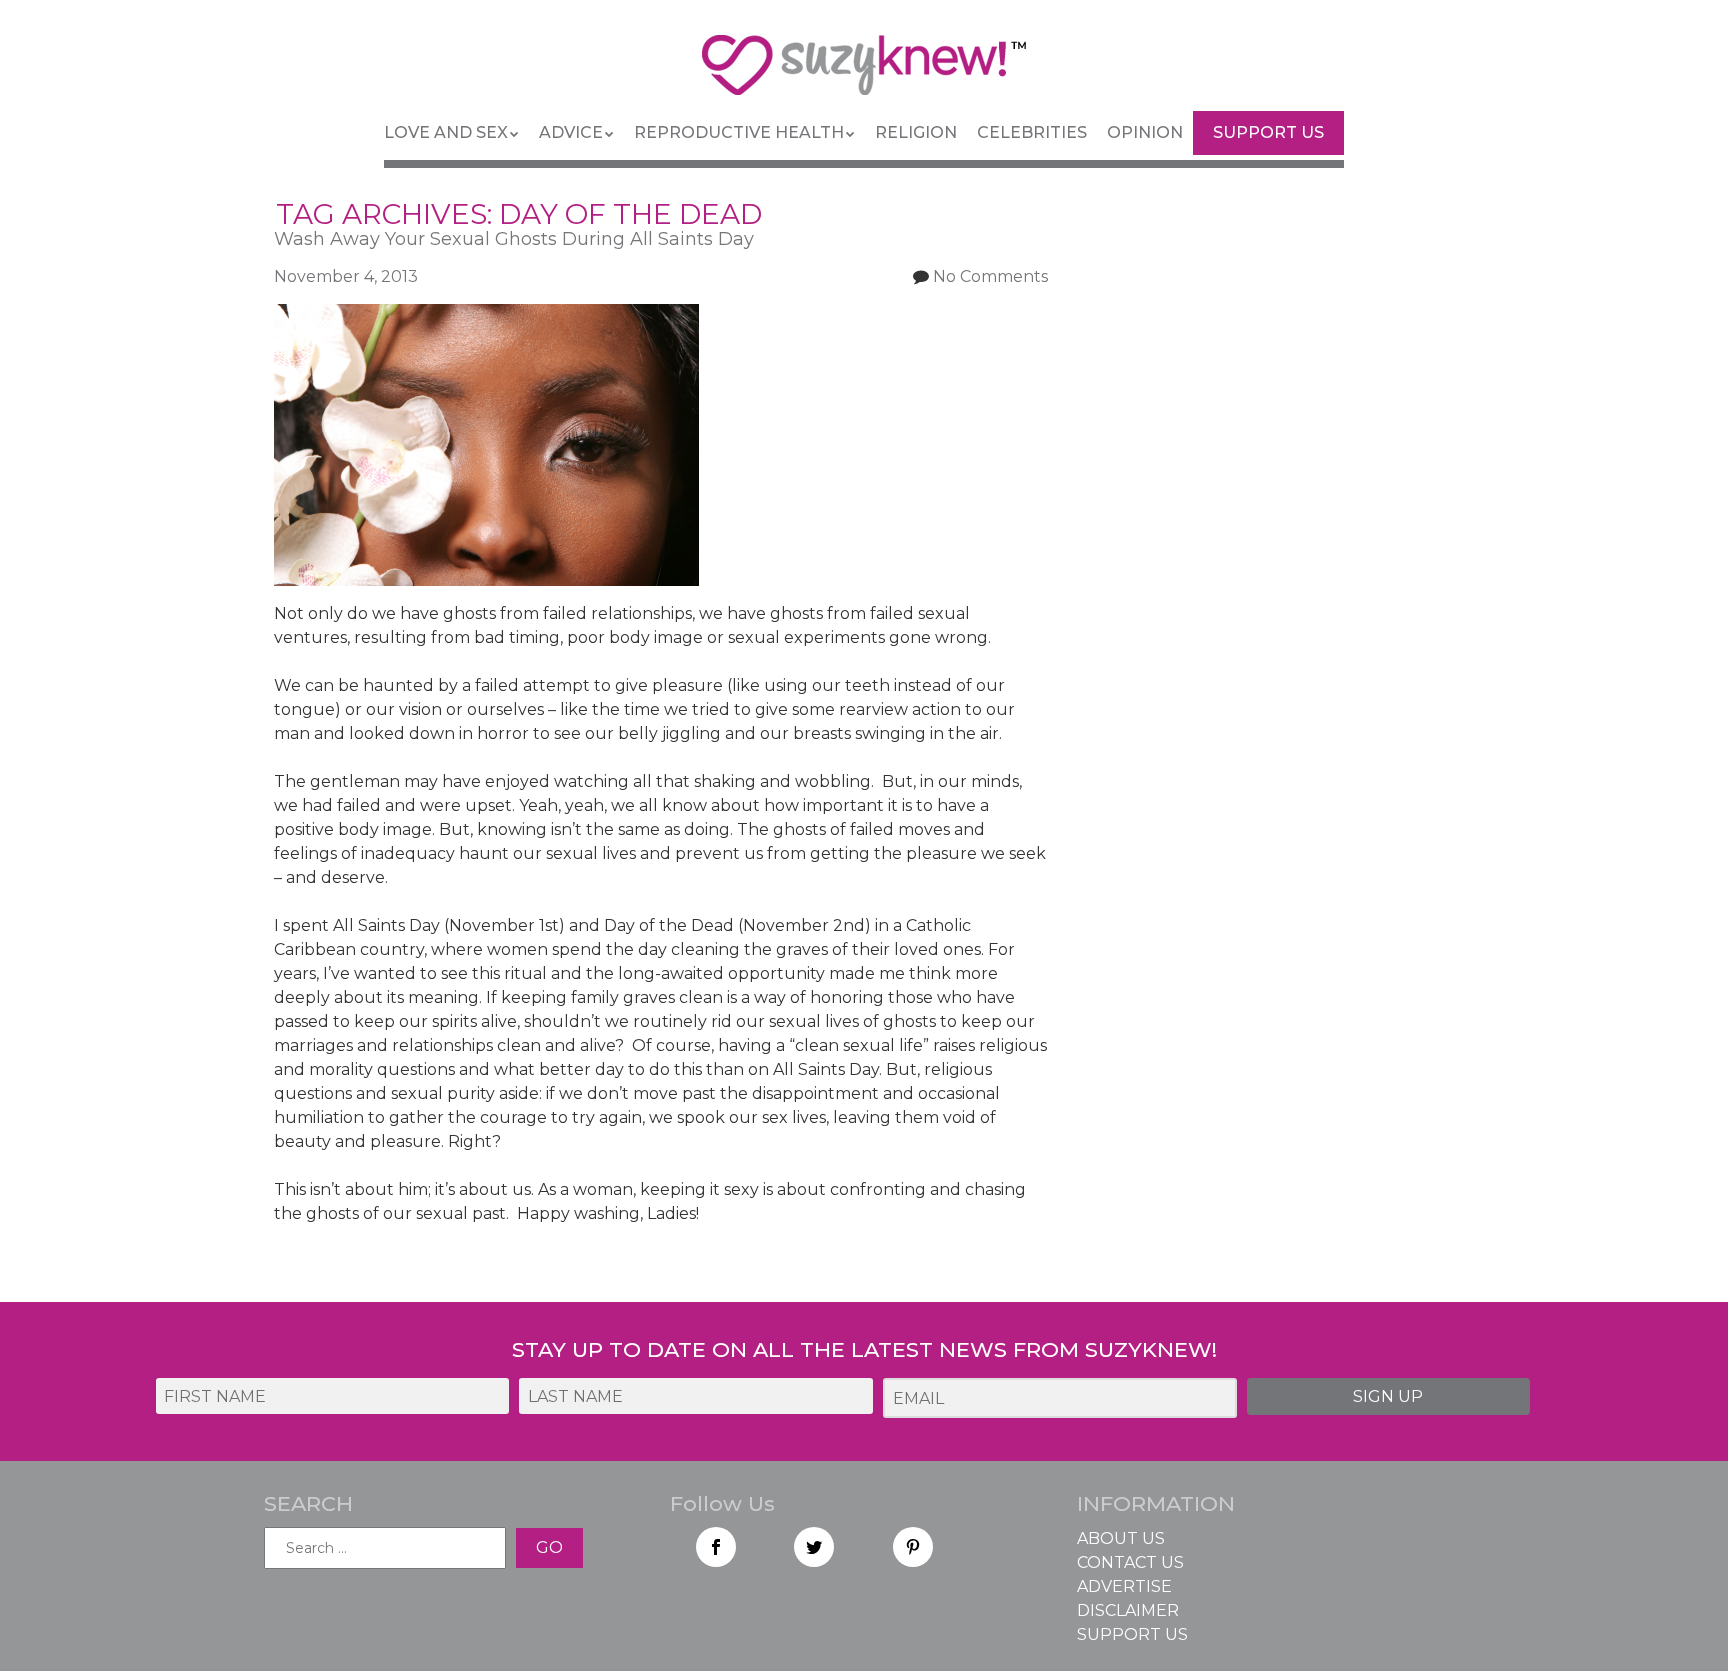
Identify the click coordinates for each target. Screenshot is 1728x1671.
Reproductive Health (739, 132)
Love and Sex (446, 132)
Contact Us (1130, 1562)
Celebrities (1032, 132)
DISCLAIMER (1128, 1610)
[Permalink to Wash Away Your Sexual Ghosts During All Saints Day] (486, 315)
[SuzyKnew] (864, 74)
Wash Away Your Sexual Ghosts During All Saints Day (514, 239)
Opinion (1145, 132)
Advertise (1124, 1586)
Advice (571, 132)
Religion (916, 132)
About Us (1121, 1538)
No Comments (990, 276)
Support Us (1268, 132)
